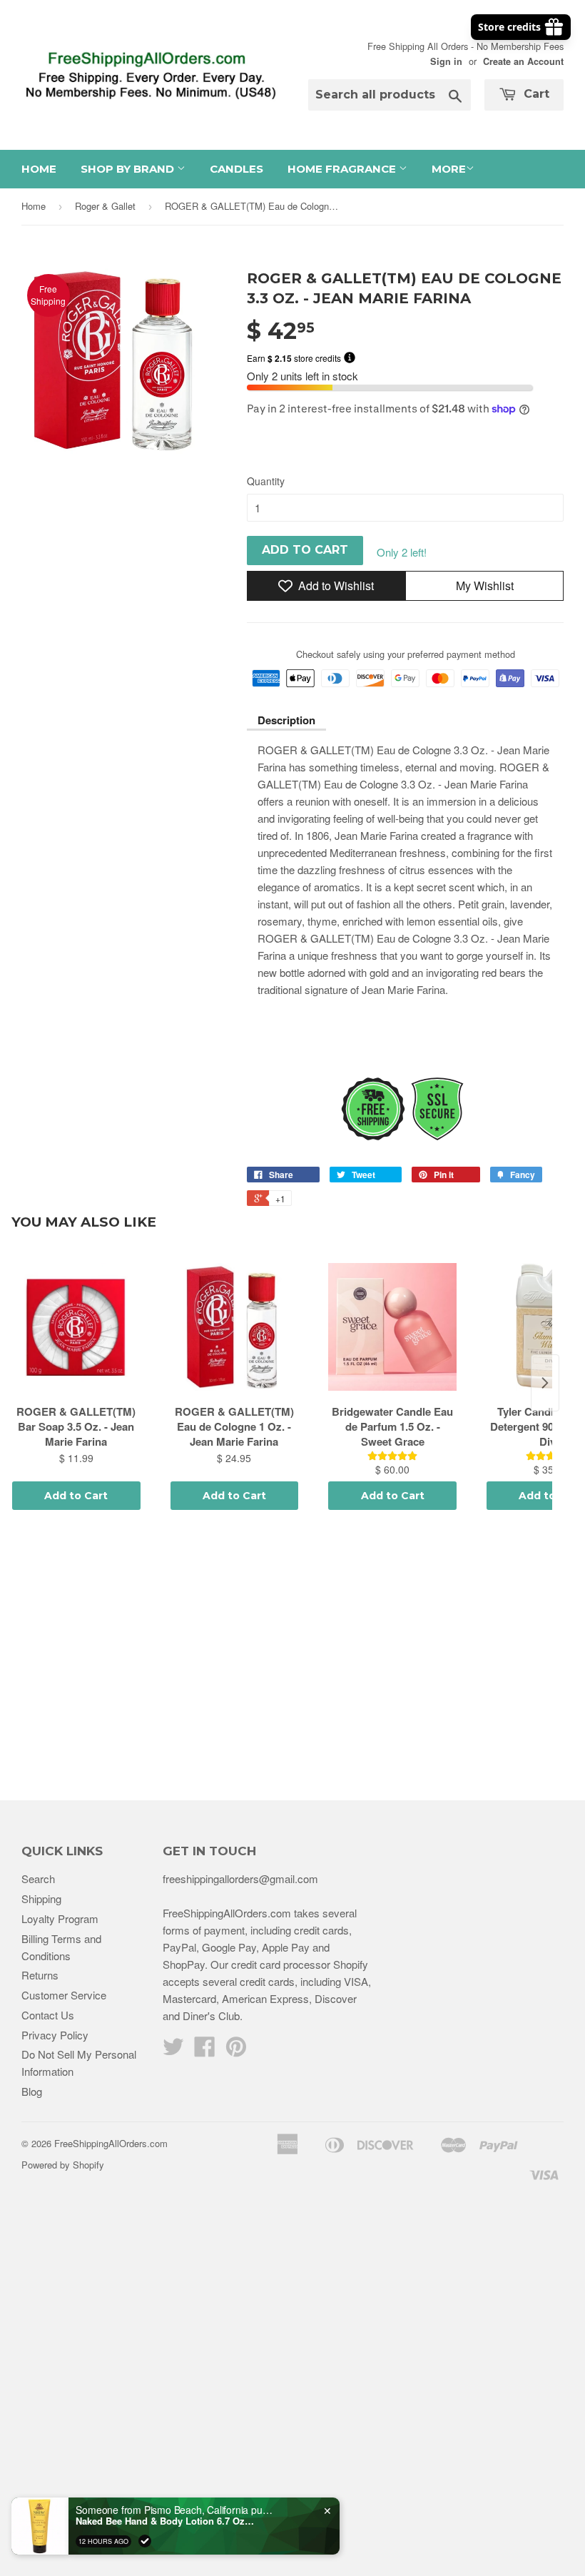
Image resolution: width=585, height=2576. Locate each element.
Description (286, 720)
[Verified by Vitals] (145, 2541)
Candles (236, 169)
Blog (32, 2091)
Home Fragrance (343, 169)
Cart (535, 94)
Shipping (41, 1898)
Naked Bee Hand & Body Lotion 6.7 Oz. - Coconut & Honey (165, 2521)
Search (38, 1878)
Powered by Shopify (63, 2165)
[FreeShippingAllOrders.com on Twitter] (173, 2050)
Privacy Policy (55, 2035)
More (449, 169)
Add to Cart (76, 1496)
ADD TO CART (305, 550)
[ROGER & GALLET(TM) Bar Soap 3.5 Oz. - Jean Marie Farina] (76, 1327)
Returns (40, 1975)
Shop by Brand (129, 169)
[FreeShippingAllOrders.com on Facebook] (205, 2050)
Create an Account (523, 61)
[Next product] (545, 1383)
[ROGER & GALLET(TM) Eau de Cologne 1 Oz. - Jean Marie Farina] (235, 1327)
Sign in (446, 61)
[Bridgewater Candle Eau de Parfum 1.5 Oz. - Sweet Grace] (392, 1327)
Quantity (266, 481)
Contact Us (48, 2015)
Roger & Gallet (105, 206)
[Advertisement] (292, 1658)
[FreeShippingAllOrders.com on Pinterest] (236, 2050)
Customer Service (64, 1995)
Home (39, 169)
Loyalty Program (60, 1918)
